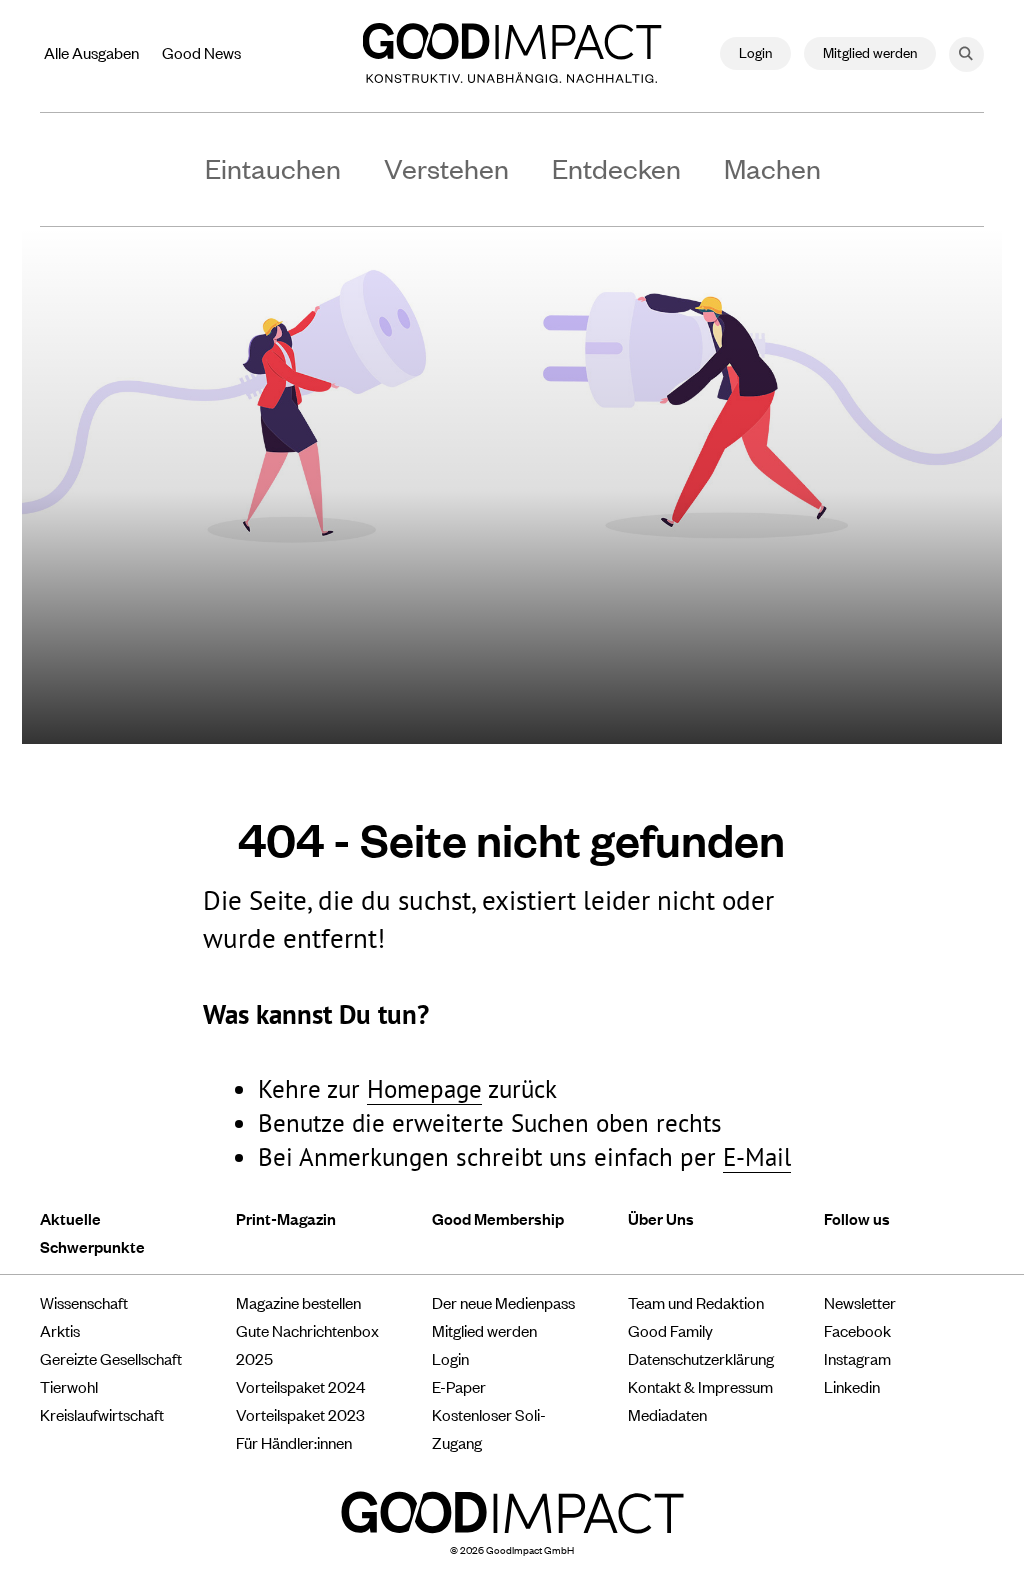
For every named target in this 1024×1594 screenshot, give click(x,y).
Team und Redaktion (696, 1302)
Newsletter (860, 1302)
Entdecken (616, 168)
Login (755, 51)
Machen (772, 168)
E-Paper (459, 1386)
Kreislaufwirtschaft (102, 1414)
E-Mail (757, 1157)
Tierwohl (69, 1386)
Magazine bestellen (298, 1302)
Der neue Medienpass (503, 1302)
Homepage (424, 1089)
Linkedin (852, 1386)
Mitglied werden (870, 51)
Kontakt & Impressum (700, 1386)
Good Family (670, 1330)
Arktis (60, 1330)
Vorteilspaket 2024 (300, 1386)
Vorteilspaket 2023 (300, 1414)
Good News (201, 52)
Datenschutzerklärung (701, 1358)
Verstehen (446, 168)
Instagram (857, 1358)
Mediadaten (667, 1414)
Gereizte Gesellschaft (111, 1358)
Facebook (857, 1330)
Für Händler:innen (294, 1442)
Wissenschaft (84, 1302)
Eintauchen (273, 168)
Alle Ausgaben (91, 52)
